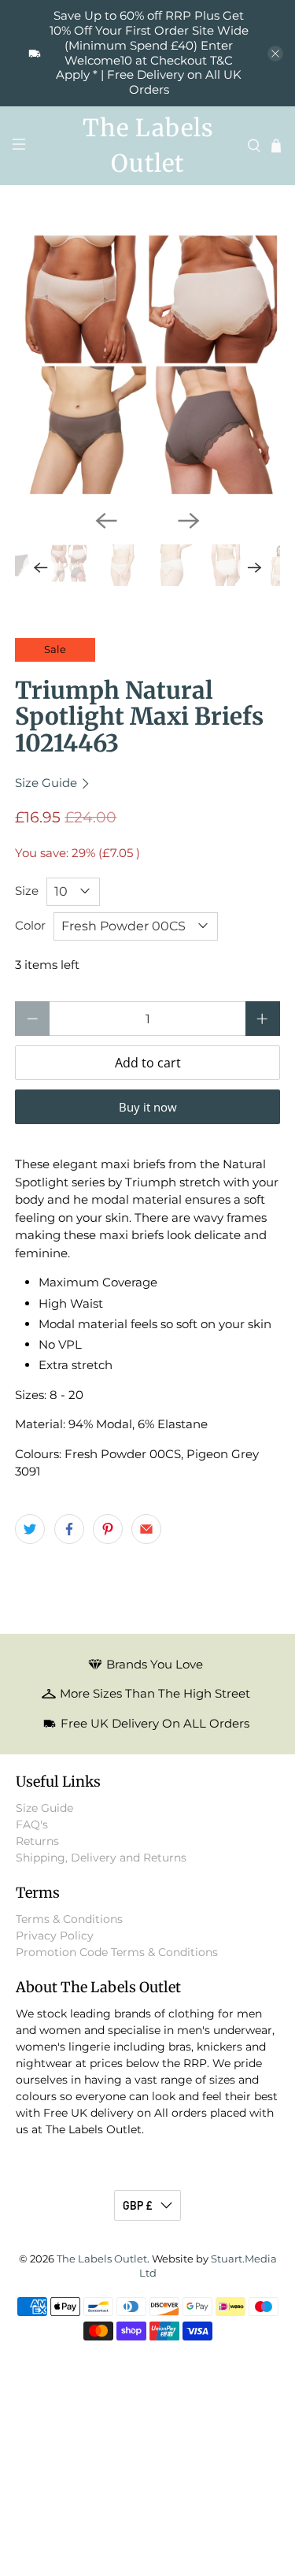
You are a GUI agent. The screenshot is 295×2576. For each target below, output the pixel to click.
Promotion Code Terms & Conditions (117, 1952)
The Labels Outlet (102, 2259)
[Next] (189, 521)
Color (30, 925)
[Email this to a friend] (146, 1529)
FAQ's (32, 1824)
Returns (37, 1841)
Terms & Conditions (69, 1919)
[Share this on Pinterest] (108, 1529)
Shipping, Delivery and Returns (101, 1858)
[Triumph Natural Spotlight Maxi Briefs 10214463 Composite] (147, 365)
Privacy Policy (55, 1936)
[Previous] (106, 521)
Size (27, 891)
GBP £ (138, 2205)
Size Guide (48, 783)
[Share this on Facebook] (69, 1529)
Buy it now (148, 1107)
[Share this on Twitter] (30, 1529)
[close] (275, 54)
